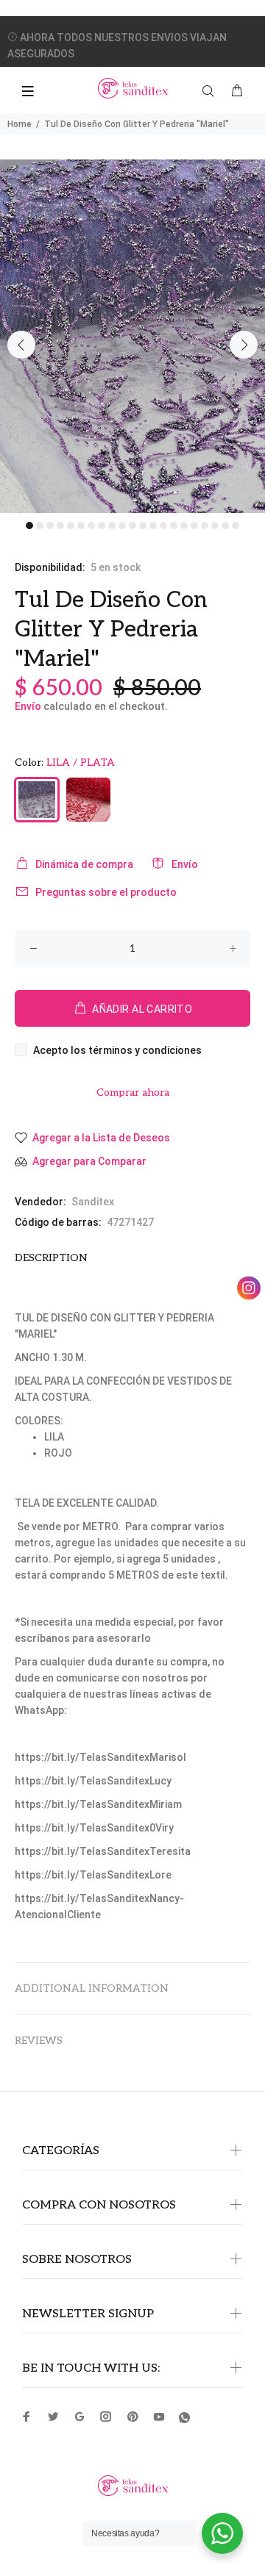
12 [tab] (143, 525)
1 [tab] (29, 525)
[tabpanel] (132, 336)
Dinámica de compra (84, 864)
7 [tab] (91, 525)
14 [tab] (163, 525)
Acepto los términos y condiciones (117, 1050)
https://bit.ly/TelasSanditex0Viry (94, 1828)
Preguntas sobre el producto (106, 892)
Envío (28, 706)
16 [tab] (184, 525)
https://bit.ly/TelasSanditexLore (93, 1875)
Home (20, 124)
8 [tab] (102, 525)
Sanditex (93, 1202)
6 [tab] (81, 525)
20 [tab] (225, 525)
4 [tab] (60, 525)
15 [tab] (174, 525)
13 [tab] (153, 525)
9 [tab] (112, 525)
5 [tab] (71, 525)
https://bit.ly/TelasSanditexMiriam (98, 1804)
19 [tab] (215, 525)
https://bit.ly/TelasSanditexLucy (93, 1781)
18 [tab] (205, 525)
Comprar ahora (133, 1093)
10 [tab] (122, 525)
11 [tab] (132, 525)
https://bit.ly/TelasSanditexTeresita (103, 1851)
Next (244, 345)
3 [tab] (50, 525)
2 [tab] (40, 525)
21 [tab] (236, 525)
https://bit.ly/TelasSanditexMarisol (100, 1757)
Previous (21, 345)
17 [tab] (194, 525)
